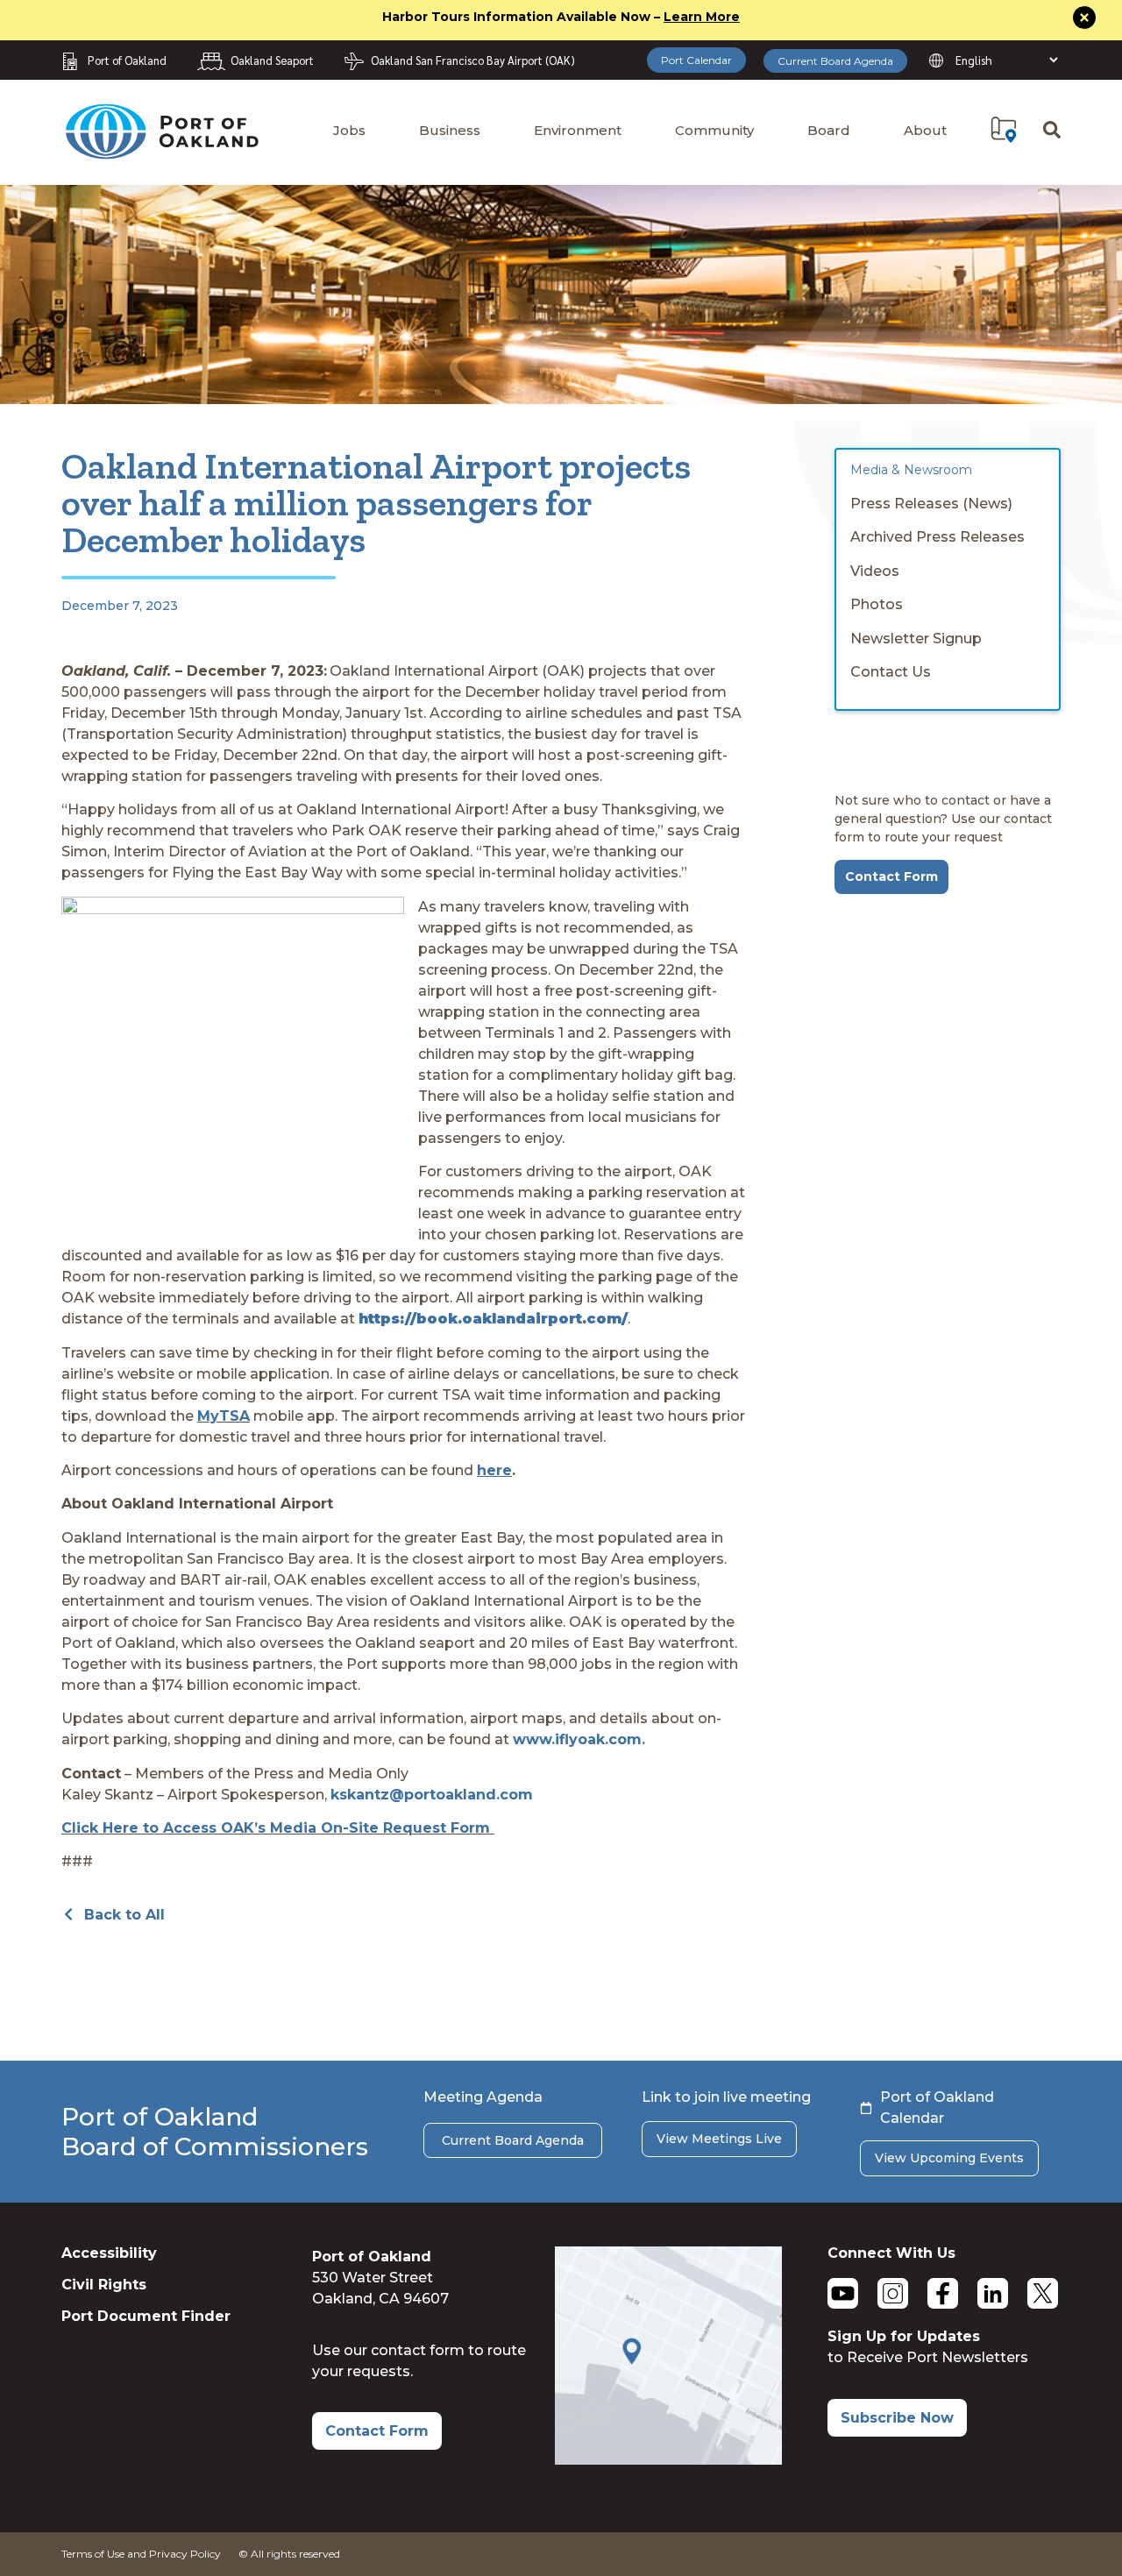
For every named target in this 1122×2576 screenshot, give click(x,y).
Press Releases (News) (931, 504)
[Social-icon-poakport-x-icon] (1043, 2293)
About (925, 130)
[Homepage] (161, 151)
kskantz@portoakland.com (432, 1795)
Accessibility (109, 2253)
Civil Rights (104, 2285)
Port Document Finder (146, 2316)
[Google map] (668, 2460)
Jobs (349, 130)
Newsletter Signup (916, 639)
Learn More (702, 17)
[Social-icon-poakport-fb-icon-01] (943, 2293)
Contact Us (891, 672)
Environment (578, 130)
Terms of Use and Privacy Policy (141, 2554)
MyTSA (224, 1416)
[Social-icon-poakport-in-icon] (993, 2293)
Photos (877, 604)
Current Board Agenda (835, 61)
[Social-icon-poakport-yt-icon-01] (843, 2293)
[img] (1004, 130)
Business (450, 130)
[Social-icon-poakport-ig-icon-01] (893, 2293)
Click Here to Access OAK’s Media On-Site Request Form (278, 1828)
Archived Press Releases (937, 537)
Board (829, 130)
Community (714, 130)
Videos (875, 571)
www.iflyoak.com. (579, 1739)
